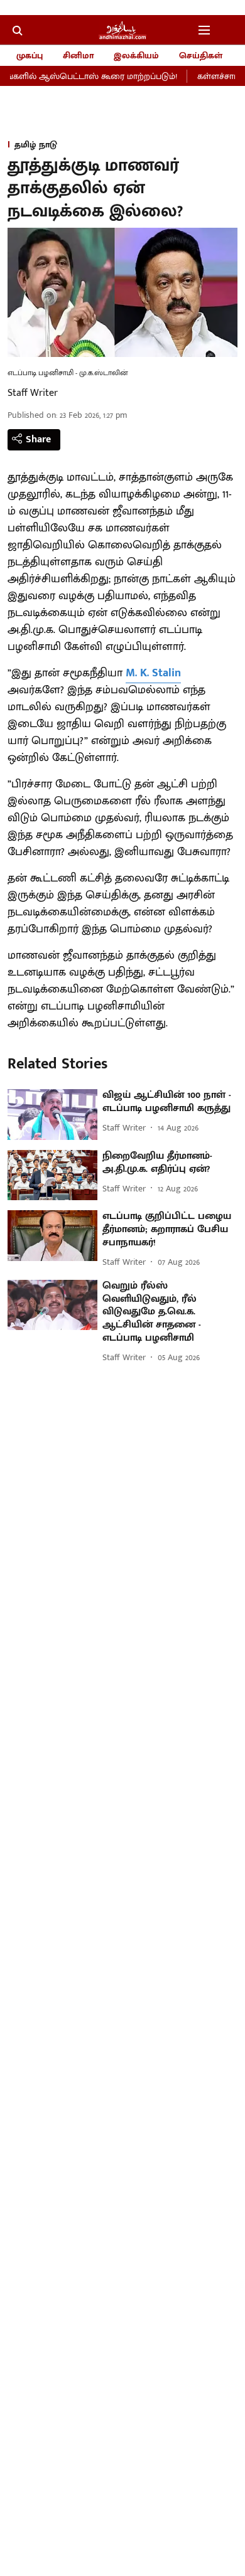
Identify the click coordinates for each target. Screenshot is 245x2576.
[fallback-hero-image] (52, 1115)
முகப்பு (30, 56)
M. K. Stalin (153, 673)
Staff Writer (33, 393)
